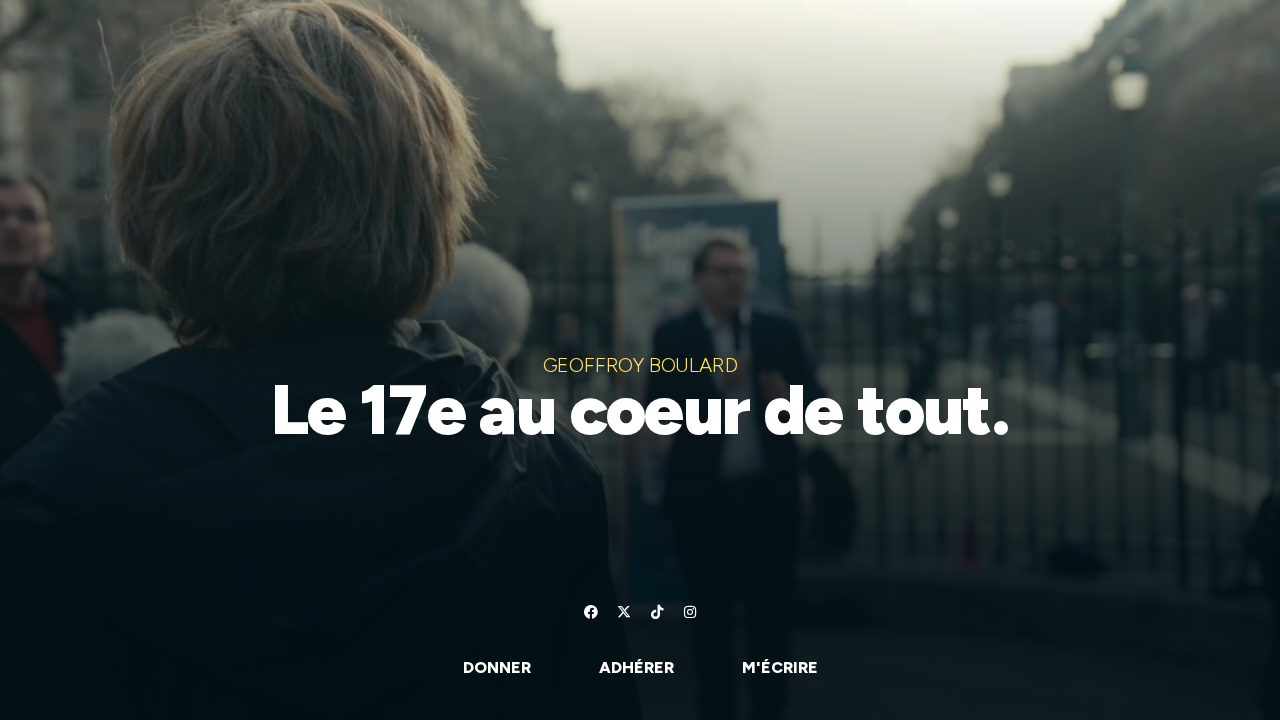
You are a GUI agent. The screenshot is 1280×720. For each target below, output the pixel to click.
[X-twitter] (624, 612)
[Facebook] (591, 612)
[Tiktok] (657, 612)
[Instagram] (690, 612)
